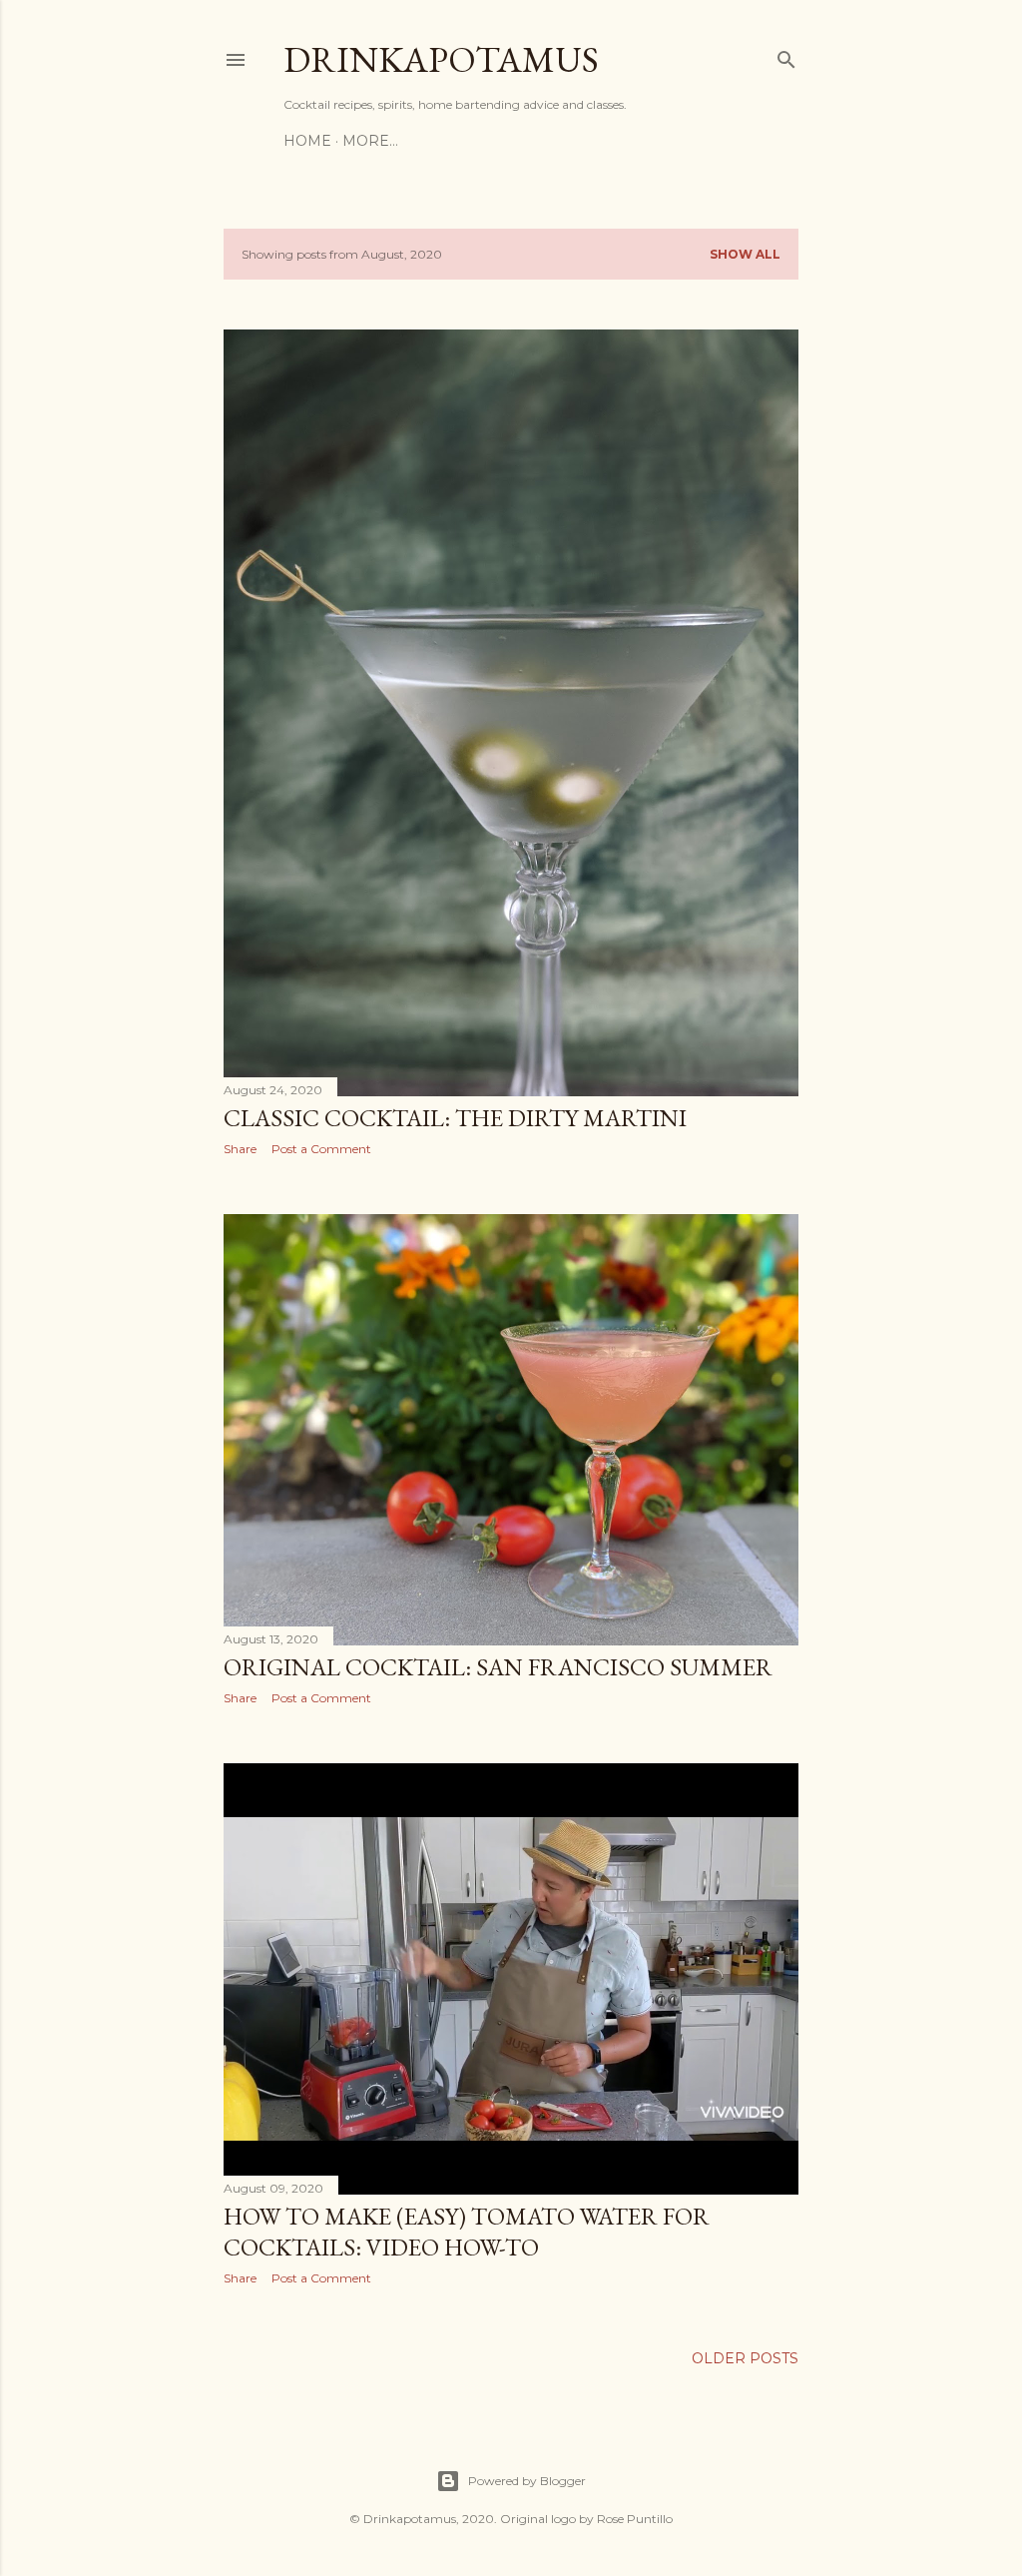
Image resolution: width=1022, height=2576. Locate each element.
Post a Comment (321, 1149)
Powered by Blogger (527, 2481)
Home (307, 141)
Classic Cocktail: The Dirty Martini (455, 1118)
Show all (745, 254)
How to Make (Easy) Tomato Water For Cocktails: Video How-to (467, 2232)
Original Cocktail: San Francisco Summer (498, 1667)
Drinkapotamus (441, 59)
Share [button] (240, 1149)
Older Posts (745, 2358)
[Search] (786, 55)
